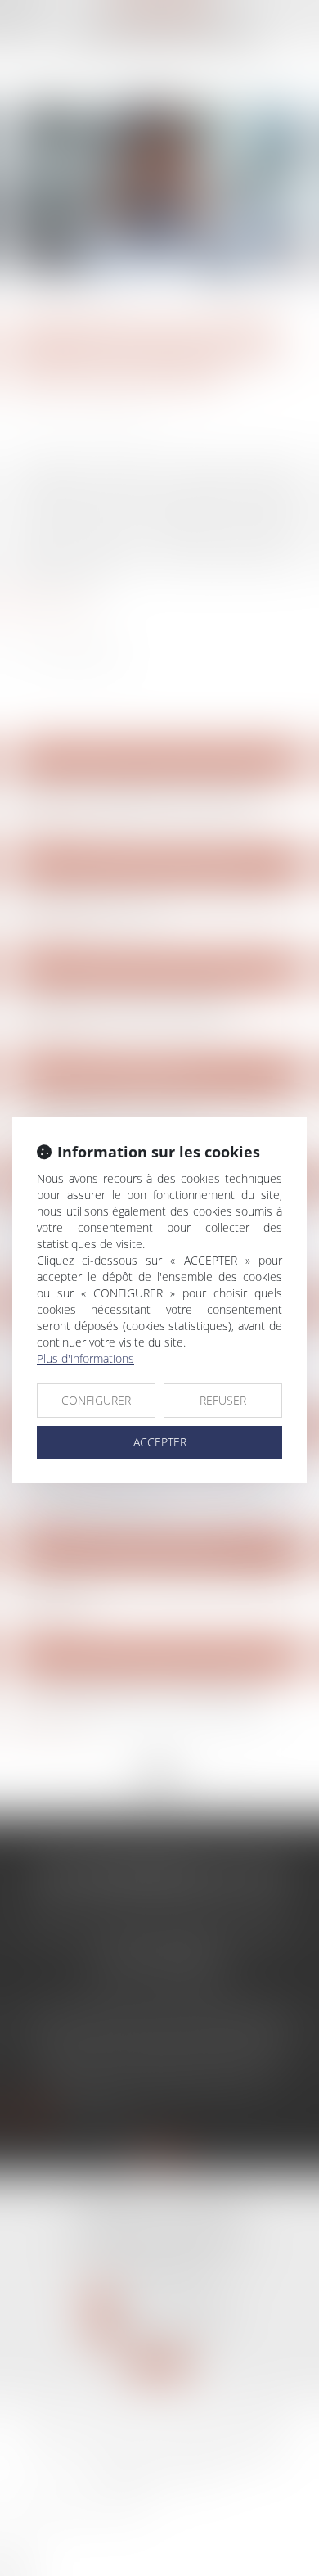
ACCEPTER (160, 1442)
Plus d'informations (85, 1358)
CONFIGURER (96, 1400)
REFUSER (223, 1400)
